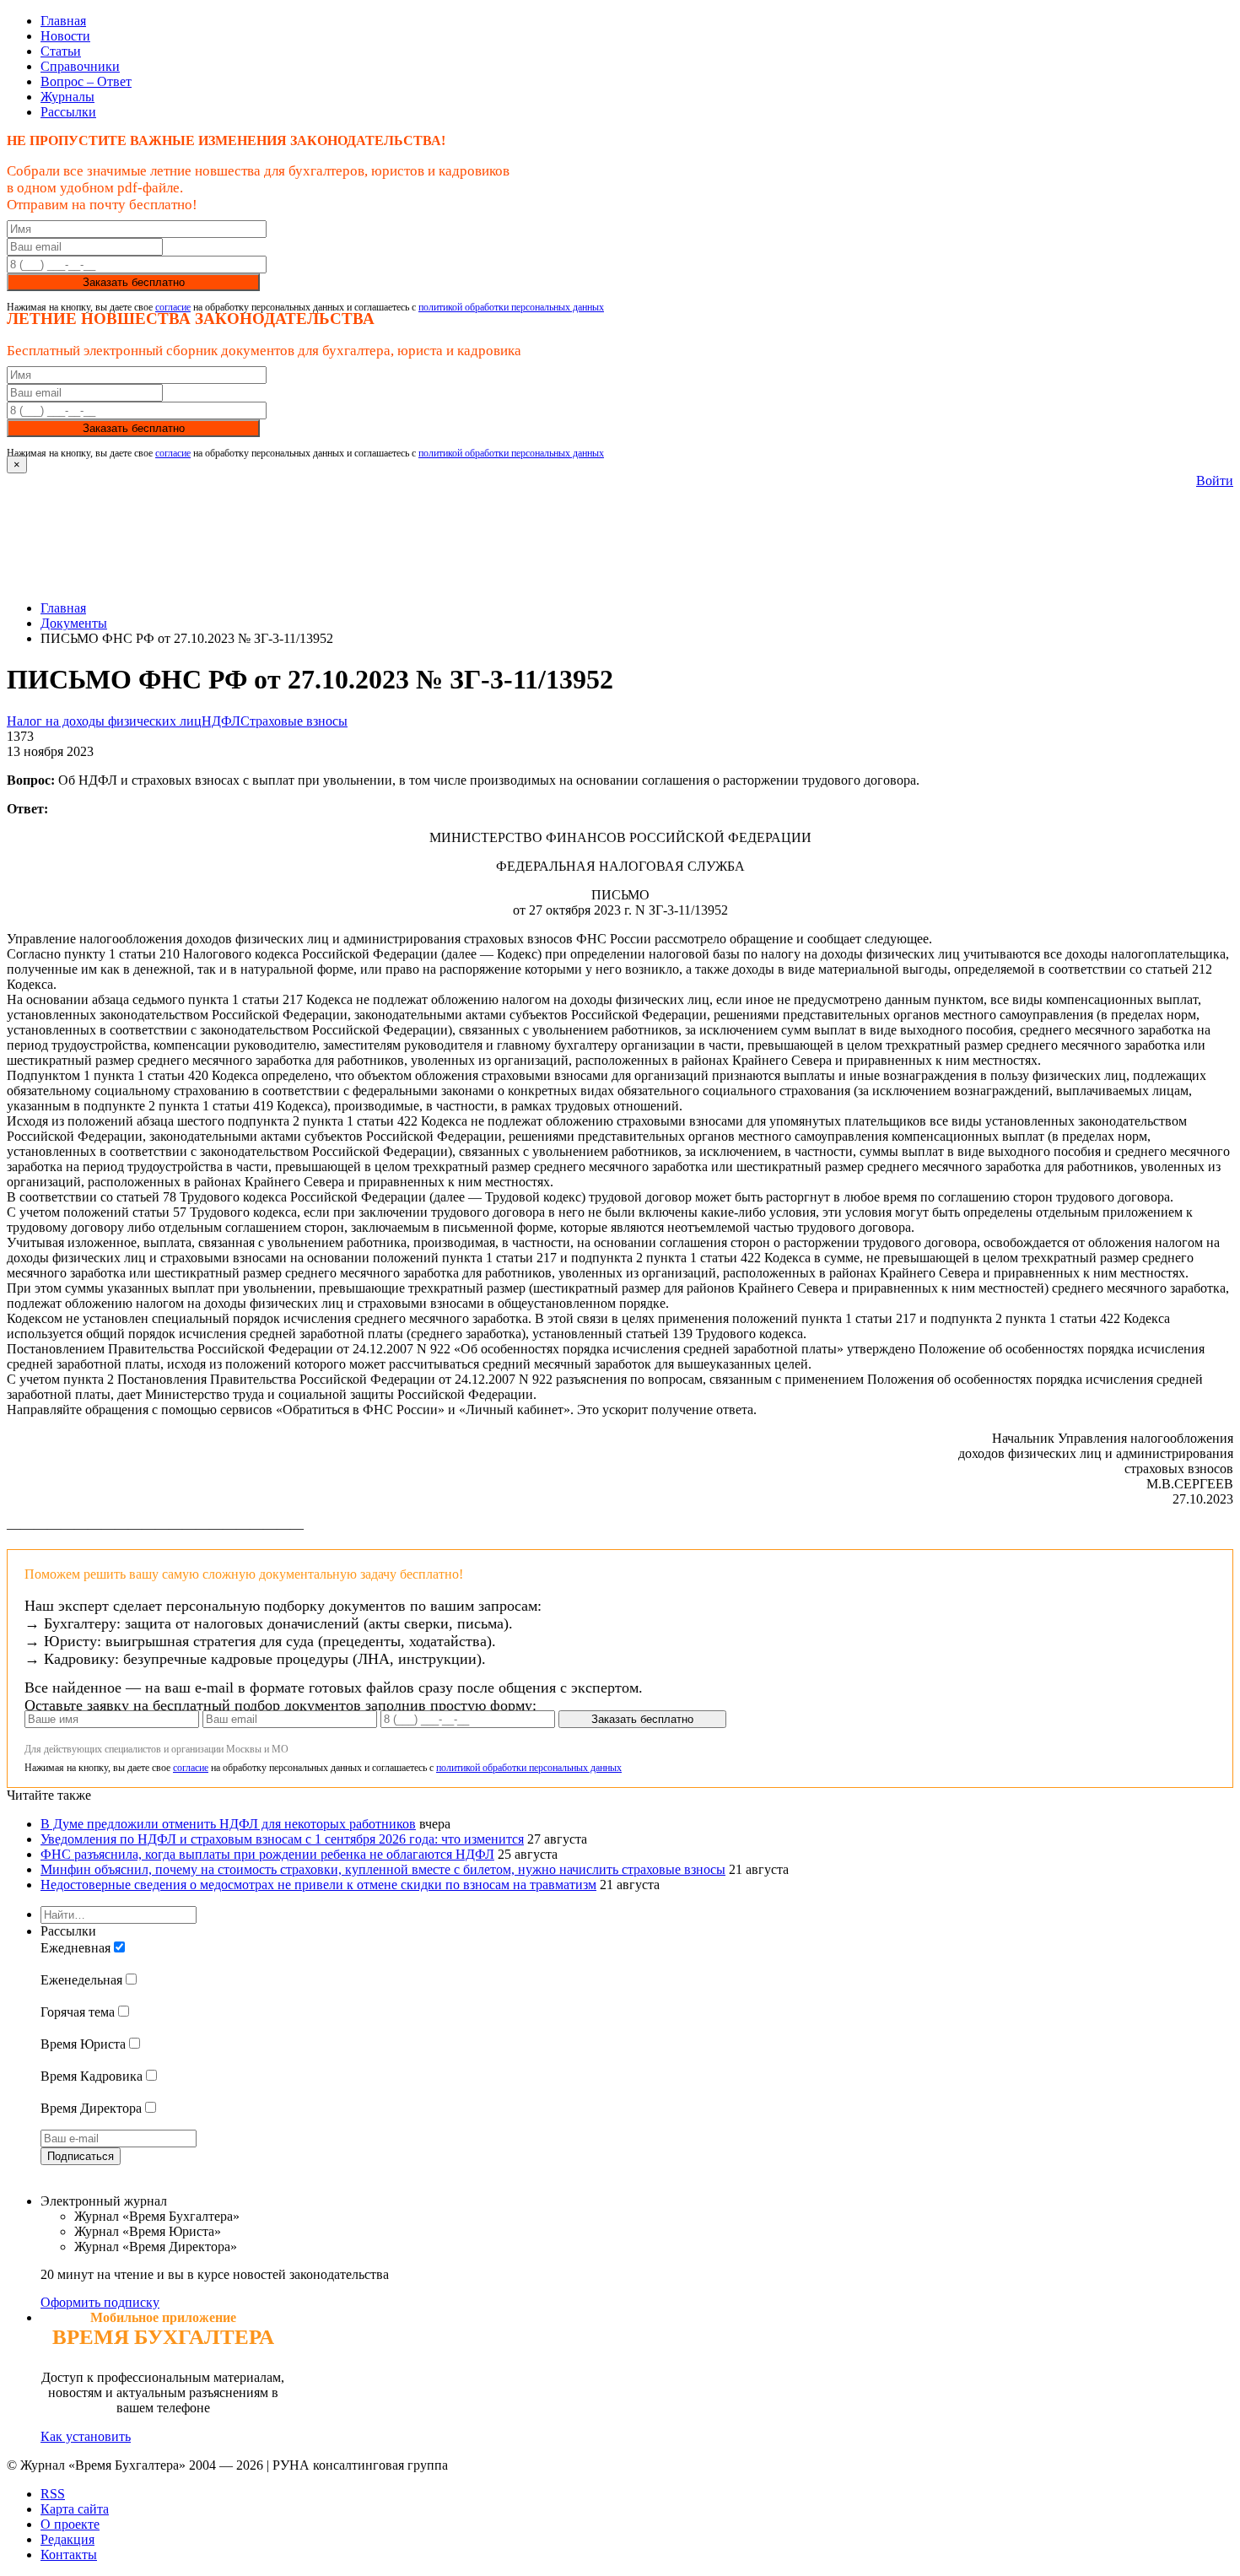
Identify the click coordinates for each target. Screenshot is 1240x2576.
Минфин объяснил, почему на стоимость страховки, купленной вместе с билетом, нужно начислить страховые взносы (383, 1869)
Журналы (67, 97)
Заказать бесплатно (134, 282)
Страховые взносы (294, 721)
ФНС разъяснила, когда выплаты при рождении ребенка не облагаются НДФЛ (267, 1854)
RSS (53, 2494)
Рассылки (68, 112)
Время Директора (91, 2108)
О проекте (70, 2524)
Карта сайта (75, 2509)
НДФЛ (221, 721)
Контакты (69, 2554)
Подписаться (81, 2156)
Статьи (61, 51)
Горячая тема (78, 2012)
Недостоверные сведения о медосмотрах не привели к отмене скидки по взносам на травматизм (318, 1885)
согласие (173, 307)
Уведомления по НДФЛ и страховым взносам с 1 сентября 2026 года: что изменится (282, 1839)
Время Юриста (83, 2044)
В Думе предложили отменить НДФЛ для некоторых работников (228, 1824)
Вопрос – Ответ (86, 81)
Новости (65, 36)
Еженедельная (81, 1980)
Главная (63, 21)
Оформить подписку (100, 2302)
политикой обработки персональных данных (511, 307)
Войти (1215, 481)
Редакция (67, 2539)
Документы (74, 623)
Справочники (80, 66)
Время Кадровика (92, 2076)
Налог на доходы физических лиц (104, 721)
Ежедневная (75, 1948)
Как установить (86, 2436)
